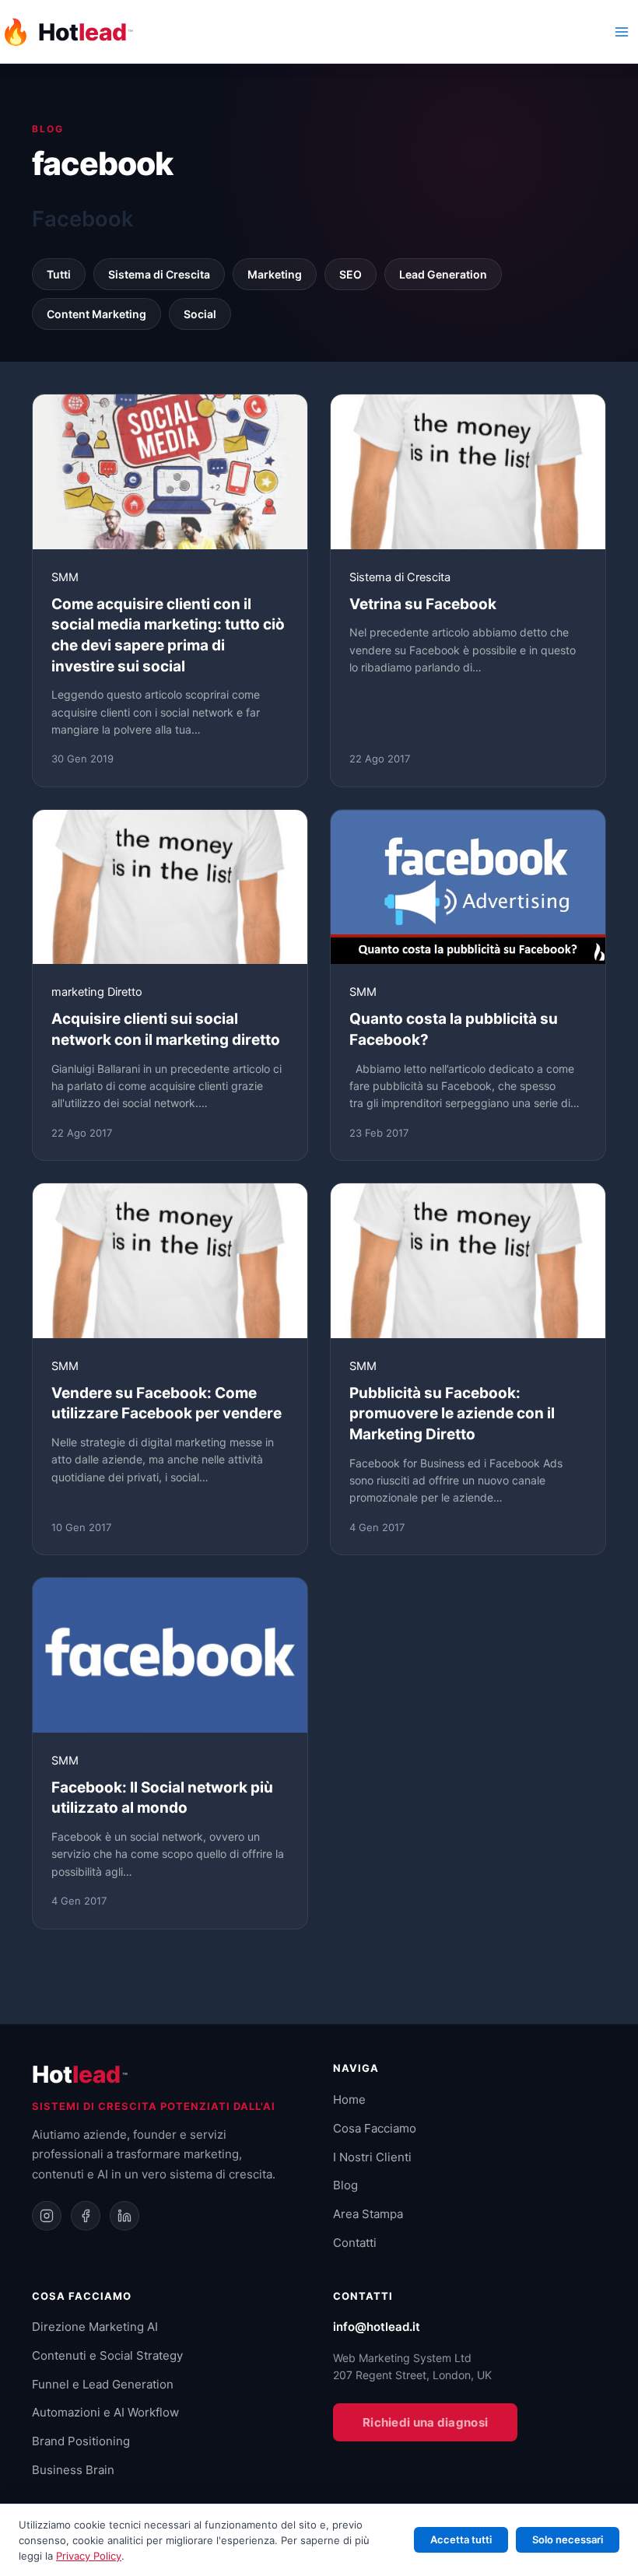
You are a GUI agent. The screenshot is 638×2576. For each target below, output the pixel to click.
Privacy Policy (89, 2556)
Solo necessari (568, 2539)
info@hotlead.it (377, 2327)
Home (349, 2099)
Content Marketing (96, 314)
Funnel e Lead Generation (103, 2384)
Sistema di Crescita (159, 274)
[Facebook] (86, 2216)
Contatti (355, 2243)
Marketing (275, 274)
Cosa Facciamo (375, 2128)
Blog (345, 2185)
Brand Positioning (81, 2441)
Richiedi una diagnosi (425, 2422)
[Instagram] (47, 2216)
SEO (351, 274)
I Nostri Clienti (372, 2157)
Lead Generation (443, 274)
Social (200, 314)
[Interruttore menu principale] (622, 32)
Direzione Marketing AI (95, 2327)
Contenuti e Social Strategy (107, 2355)
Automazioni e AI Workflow (105, 2412)
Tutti (59, 274)
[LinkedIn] (124, 2216)
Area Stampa (368, 2214)
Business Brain (73, 2470)
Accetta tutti (461, 2539)
